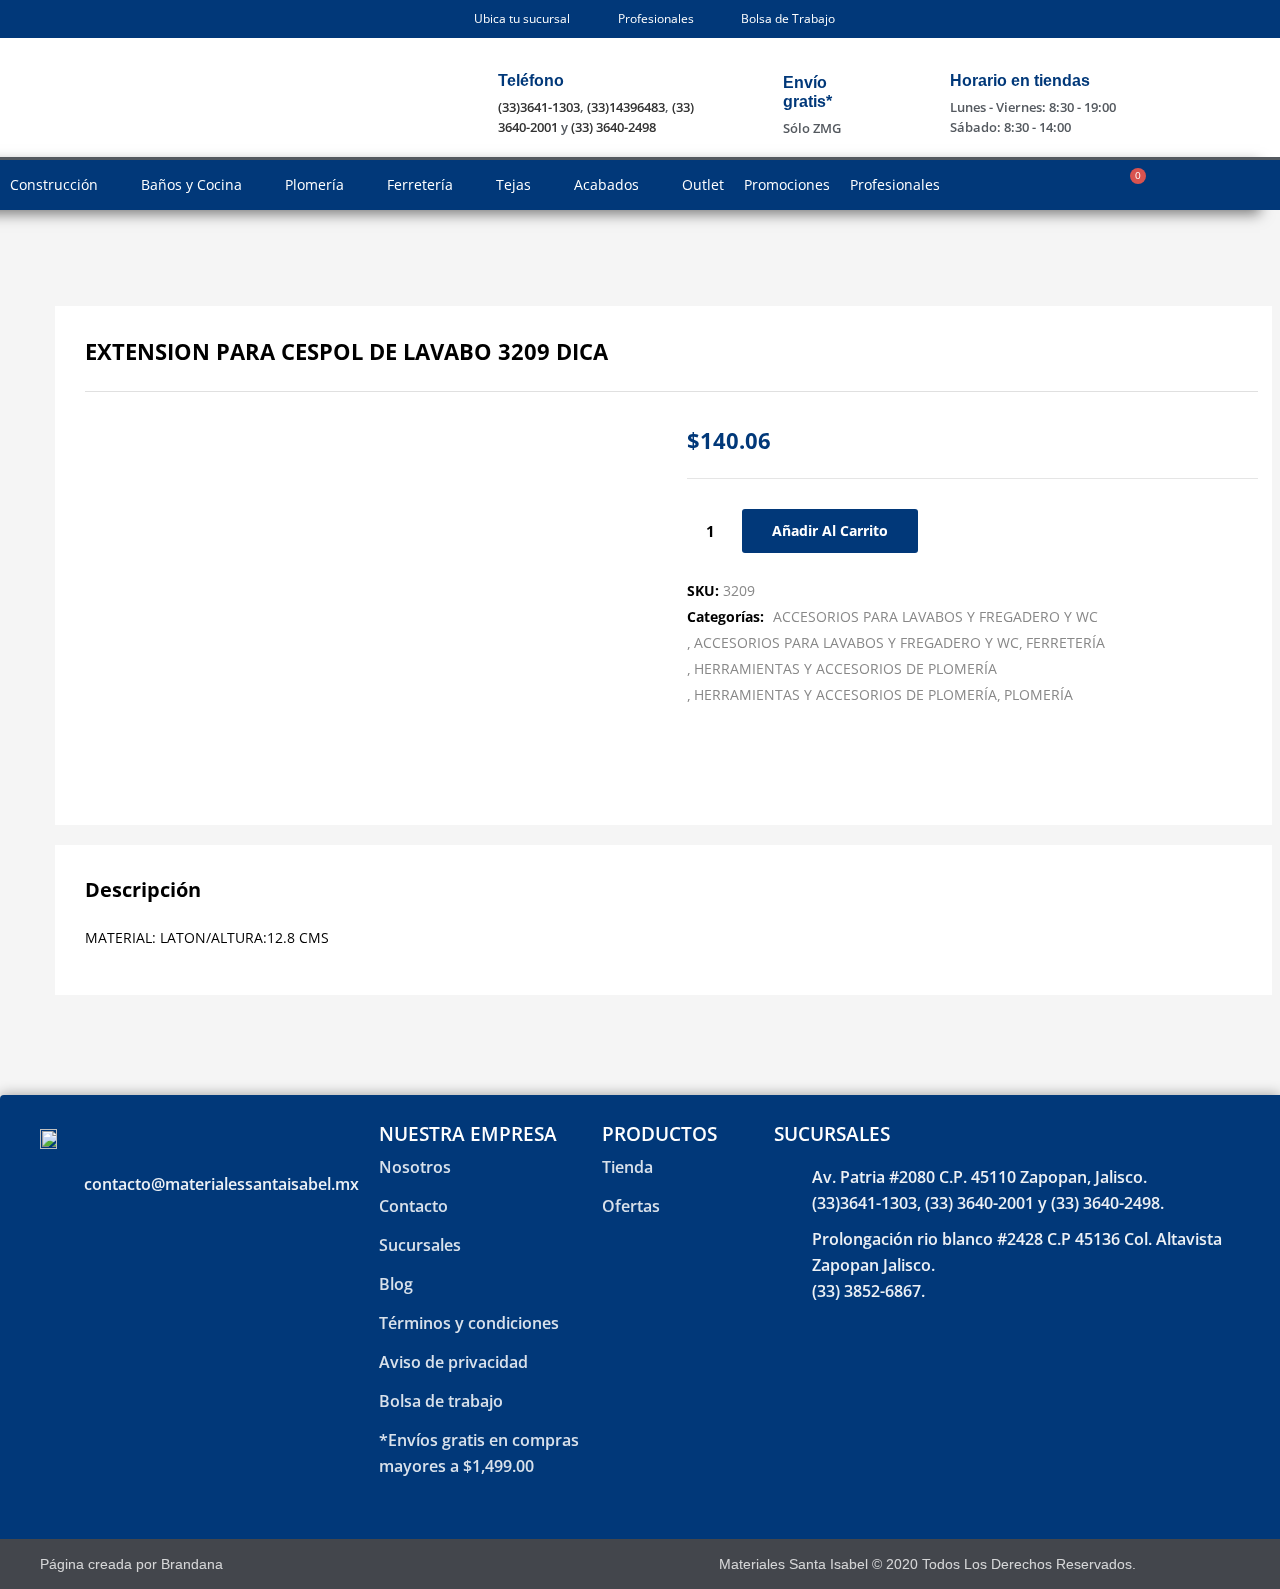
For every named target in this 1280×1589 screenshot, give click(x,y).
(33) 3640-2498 (613, 127)
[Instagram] (1213, 1564)
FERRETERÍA (1065, 642)
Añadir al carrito (830, 530)
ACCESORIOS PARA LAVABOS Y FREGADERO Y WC (935, 616)
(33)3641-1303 (539, 107)
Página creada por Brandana (131, 1564)
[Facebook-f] (1178, 1564)
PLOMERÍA (1038, 694)
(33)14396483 (626, 107)
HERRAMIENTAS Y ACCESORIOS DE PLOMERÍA (845, 668)
